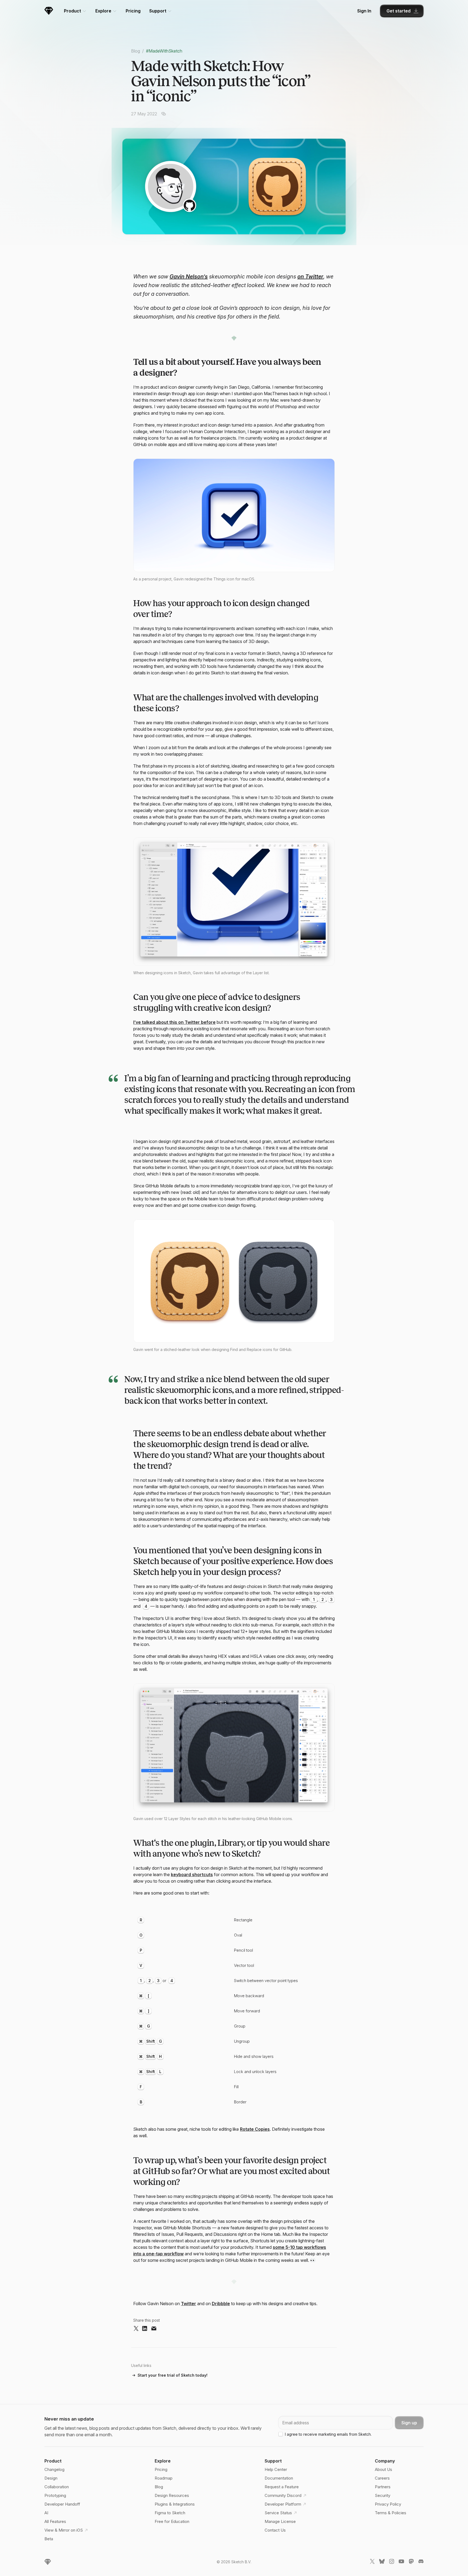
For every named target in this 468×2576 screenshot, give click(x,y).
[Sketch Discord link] (421, 2562)
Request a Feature (282, 2487)
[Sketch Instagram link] (392, 2562)
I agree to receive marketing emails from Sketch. (328, 2434)
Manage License (280, 2521)
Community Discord (283, 2495)
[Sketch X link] (372, 2562)
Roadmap (164, 2478)
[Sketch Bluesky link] (382, 2562)
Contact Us (275, 2530)
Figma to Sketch (170, 2513)
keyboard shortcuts (192, 1875)
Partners (383, 2487)
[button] (234, 515)
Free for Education (172, 2521)
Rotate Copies (255, 2129)
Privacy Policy (388, 2504)
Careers (382, 2478)
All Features (55, 2521)
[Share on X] (136, 2329)
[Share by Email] (154, 2329)
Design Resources (172, 2495)
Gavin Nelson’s (189, 277)
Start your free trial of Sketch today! (173, 2375)
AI (46, 2513)
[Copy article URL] (164, 114)
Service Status (278, 2513)
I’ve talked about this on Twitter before (174, 1022)
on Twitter (310, 277)
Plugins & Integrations (175, 2504)
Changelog (54, 2469)
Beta (49, 2539)
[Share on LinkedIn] (145, 2329)
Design (51, 2478)
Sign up (409, 2423)
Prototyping (55, 2495)
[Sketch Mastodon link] (411, 2562)
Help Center (276, 2469)
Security (383, 2495)
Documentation (279, 2478)
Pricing (133, 11)
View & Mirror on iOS (64, 2530)
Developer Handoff (62, 2504)
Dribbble (221, 2304)
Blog (136, 51)
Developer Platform (283, 2504)
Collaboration (57, 2487)
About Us (383, 2469)
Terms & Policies (391, 2513)
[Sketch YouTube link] (401, 2562)
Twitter (188, 2304)
